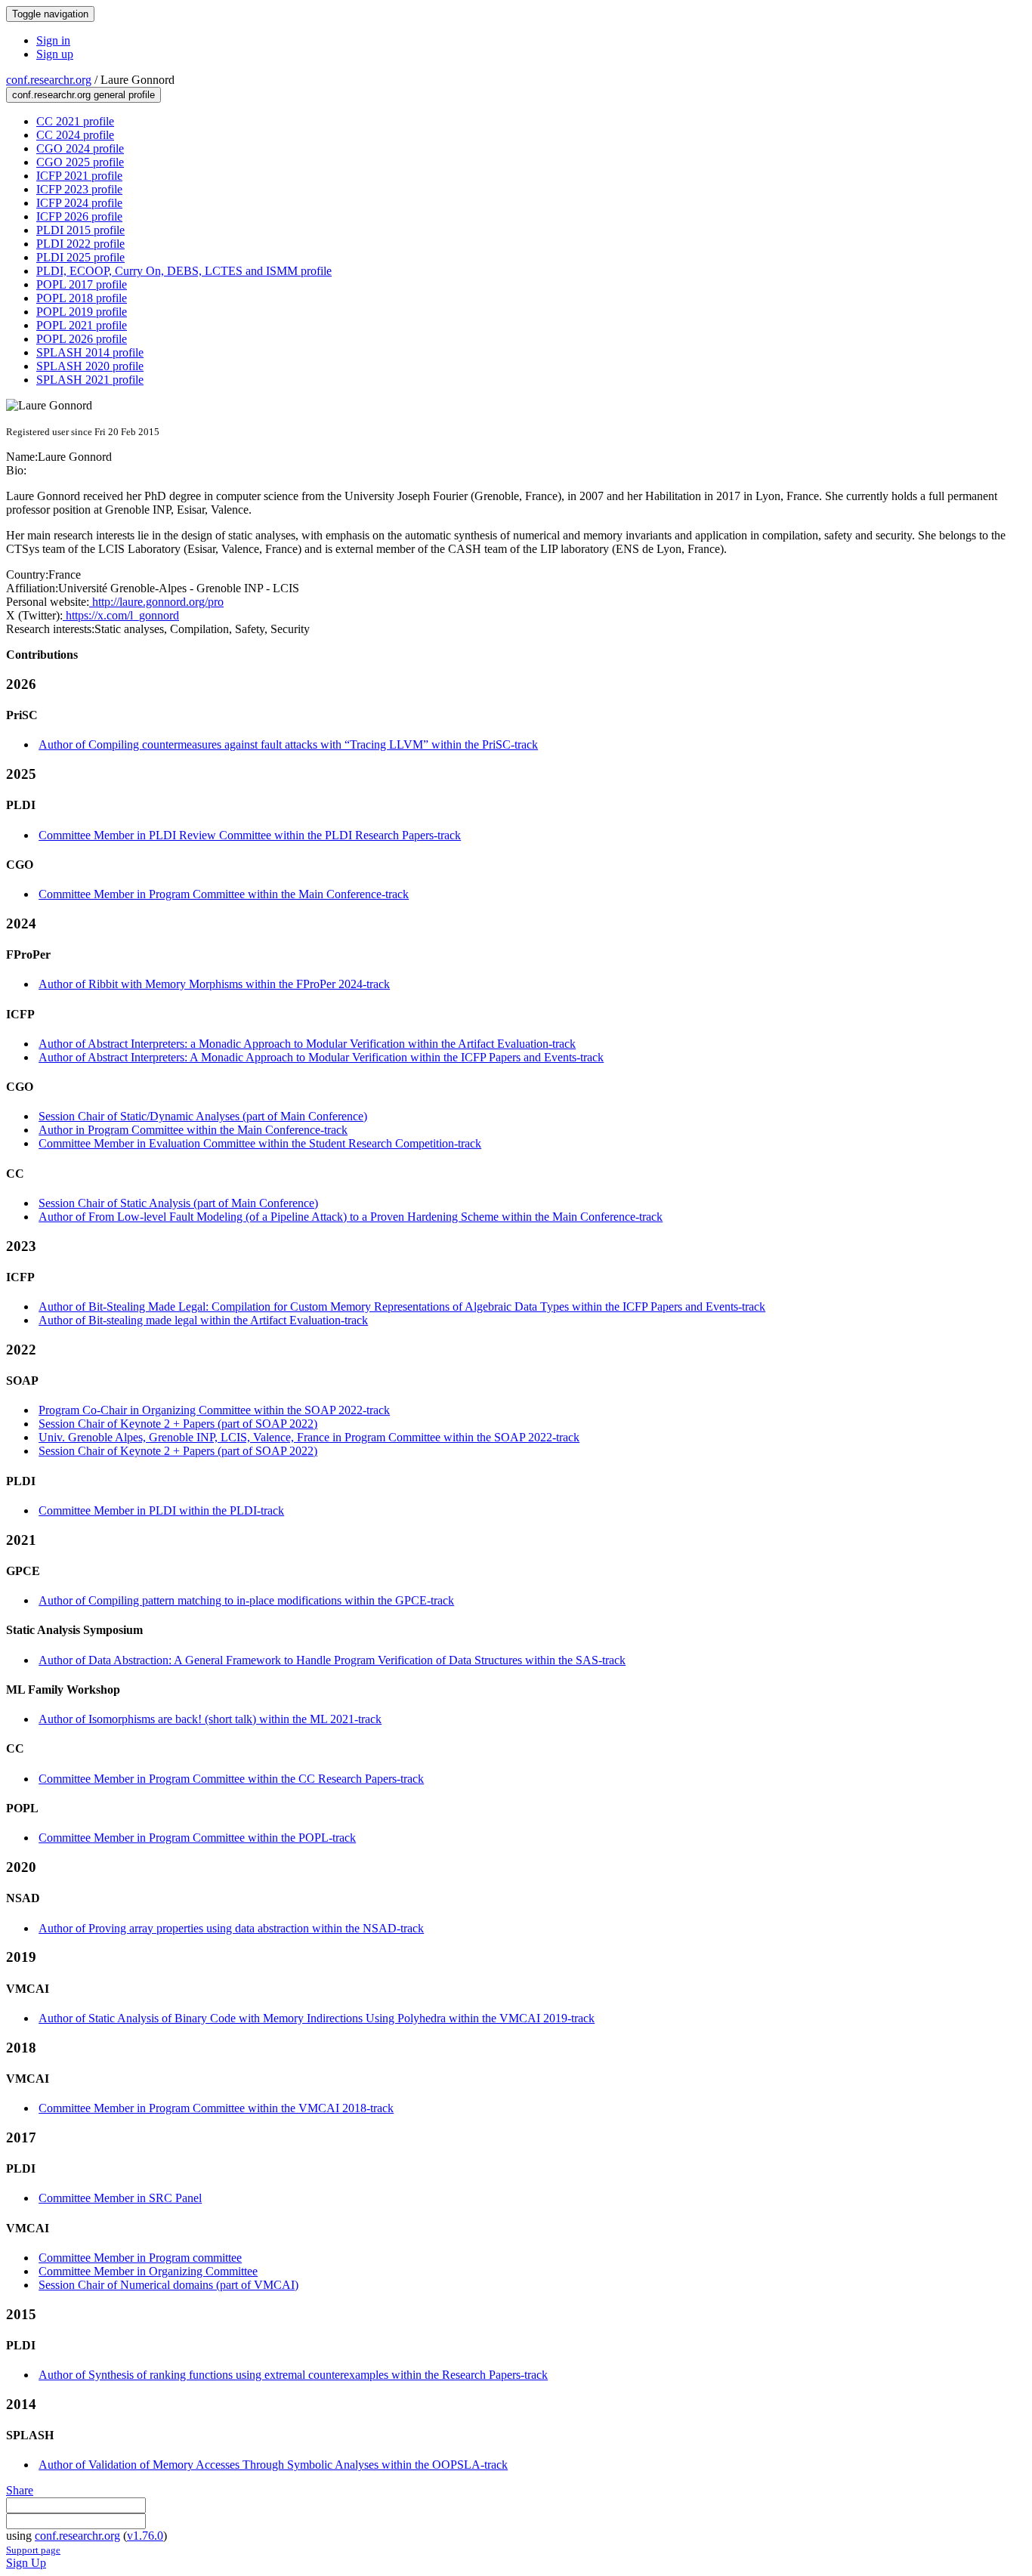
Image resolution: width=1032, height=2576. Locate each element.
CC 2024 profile (75, 135)
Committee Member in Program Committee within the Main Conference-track (224, 894)
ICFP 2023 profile (79, 189)
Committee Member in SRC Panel (120, 2198)
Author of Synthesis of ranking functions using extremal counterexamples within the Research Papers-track (293, 2375)
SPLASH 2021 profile (90, 380)
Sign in (53, 40)
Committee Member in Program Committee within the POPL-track (197, 1838)
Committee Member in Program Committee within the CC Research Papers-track (231, 1779)
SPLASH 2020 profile (90, 366)
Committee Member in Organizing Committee (148, 2271)
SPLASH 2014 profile (90, 352)
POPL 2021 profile (82, 325)
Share (20, 2490)
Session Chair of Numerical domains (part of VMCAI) (168, 2285)
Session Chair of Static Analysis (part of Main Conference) (178, 1203)
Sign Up (26, 2563)
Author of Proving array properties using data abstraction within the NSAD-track (231, 1928)
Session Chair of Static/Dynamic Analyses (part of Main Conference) (203, 1116)
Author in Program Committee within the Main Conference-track (193, 1130)
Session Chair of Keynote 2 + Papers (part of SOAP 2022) (178, 1424)
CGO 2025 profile (80, 162)
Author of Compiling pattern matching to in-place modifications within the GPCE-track (246, 1600)
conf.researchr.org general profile (83, 95)
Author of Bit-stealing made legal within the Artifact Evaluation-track (203, 1320)
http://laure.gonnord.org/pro (156, 602)
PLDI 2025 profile (80, 257)
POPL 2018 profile (82, 298)
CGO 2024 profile (80, 148)
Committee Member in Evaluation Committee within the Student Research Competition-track (260, 1143)
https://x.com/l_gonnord (121, 615)
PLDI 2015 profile (80, 230)
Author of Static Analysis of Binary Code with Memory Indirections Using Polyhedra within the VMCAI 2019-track (317, 2018)
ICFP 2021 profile (79, 176)
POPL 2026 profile (82, 339)
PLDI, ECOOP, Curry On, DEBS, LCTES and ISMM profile (184, 271)
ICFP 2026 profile (79, 216)
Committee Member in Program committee (140, 2258)
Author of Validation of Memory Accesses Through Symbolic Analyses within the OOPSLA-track (273, 2465)
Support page (33, 2550)
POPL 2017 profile (82, 284)
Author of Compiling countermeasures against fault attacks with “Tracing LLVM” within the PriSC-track (288, 744)
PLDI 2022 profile (80, 244)
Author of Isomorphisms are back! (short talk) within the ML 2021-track (210, 1719)
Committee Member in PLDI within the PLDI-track (161, 1510)
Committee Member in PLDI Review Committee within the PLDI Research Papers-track (250, 835)
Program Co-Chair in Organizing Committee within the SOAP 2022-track (214, 1410)
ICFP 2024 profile (79, 203)
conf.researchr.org (49, 80)
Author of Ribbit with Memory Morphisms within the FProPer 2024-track (214, 984)
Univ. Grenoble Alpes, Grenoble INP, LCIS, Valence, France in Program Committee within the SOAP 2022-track (309, 1437)
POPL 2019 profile (82, 312)
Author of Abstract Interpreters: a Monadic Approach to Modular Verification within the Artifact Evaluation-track (307, 1044)
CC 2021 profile (75, 121)
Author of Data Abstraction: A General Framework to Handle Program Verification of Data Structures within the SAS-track (332, 1660)
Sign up (55, 54)
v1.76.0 (145, 2536)
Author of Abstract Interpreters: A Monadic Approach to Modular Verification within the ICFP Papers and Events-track (321, 1057)
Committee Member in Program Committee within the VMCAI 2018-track (216, 2108)
